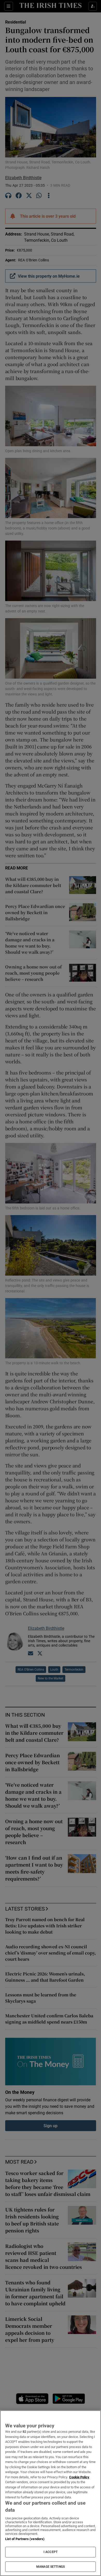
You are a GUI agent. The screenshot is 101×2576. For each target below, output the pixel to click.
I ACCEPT (51, 2552)
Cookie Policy (79, 2477)
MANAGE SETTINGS (51, 2567)
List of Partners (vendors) (25, 2539)
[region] (51, 2493)
